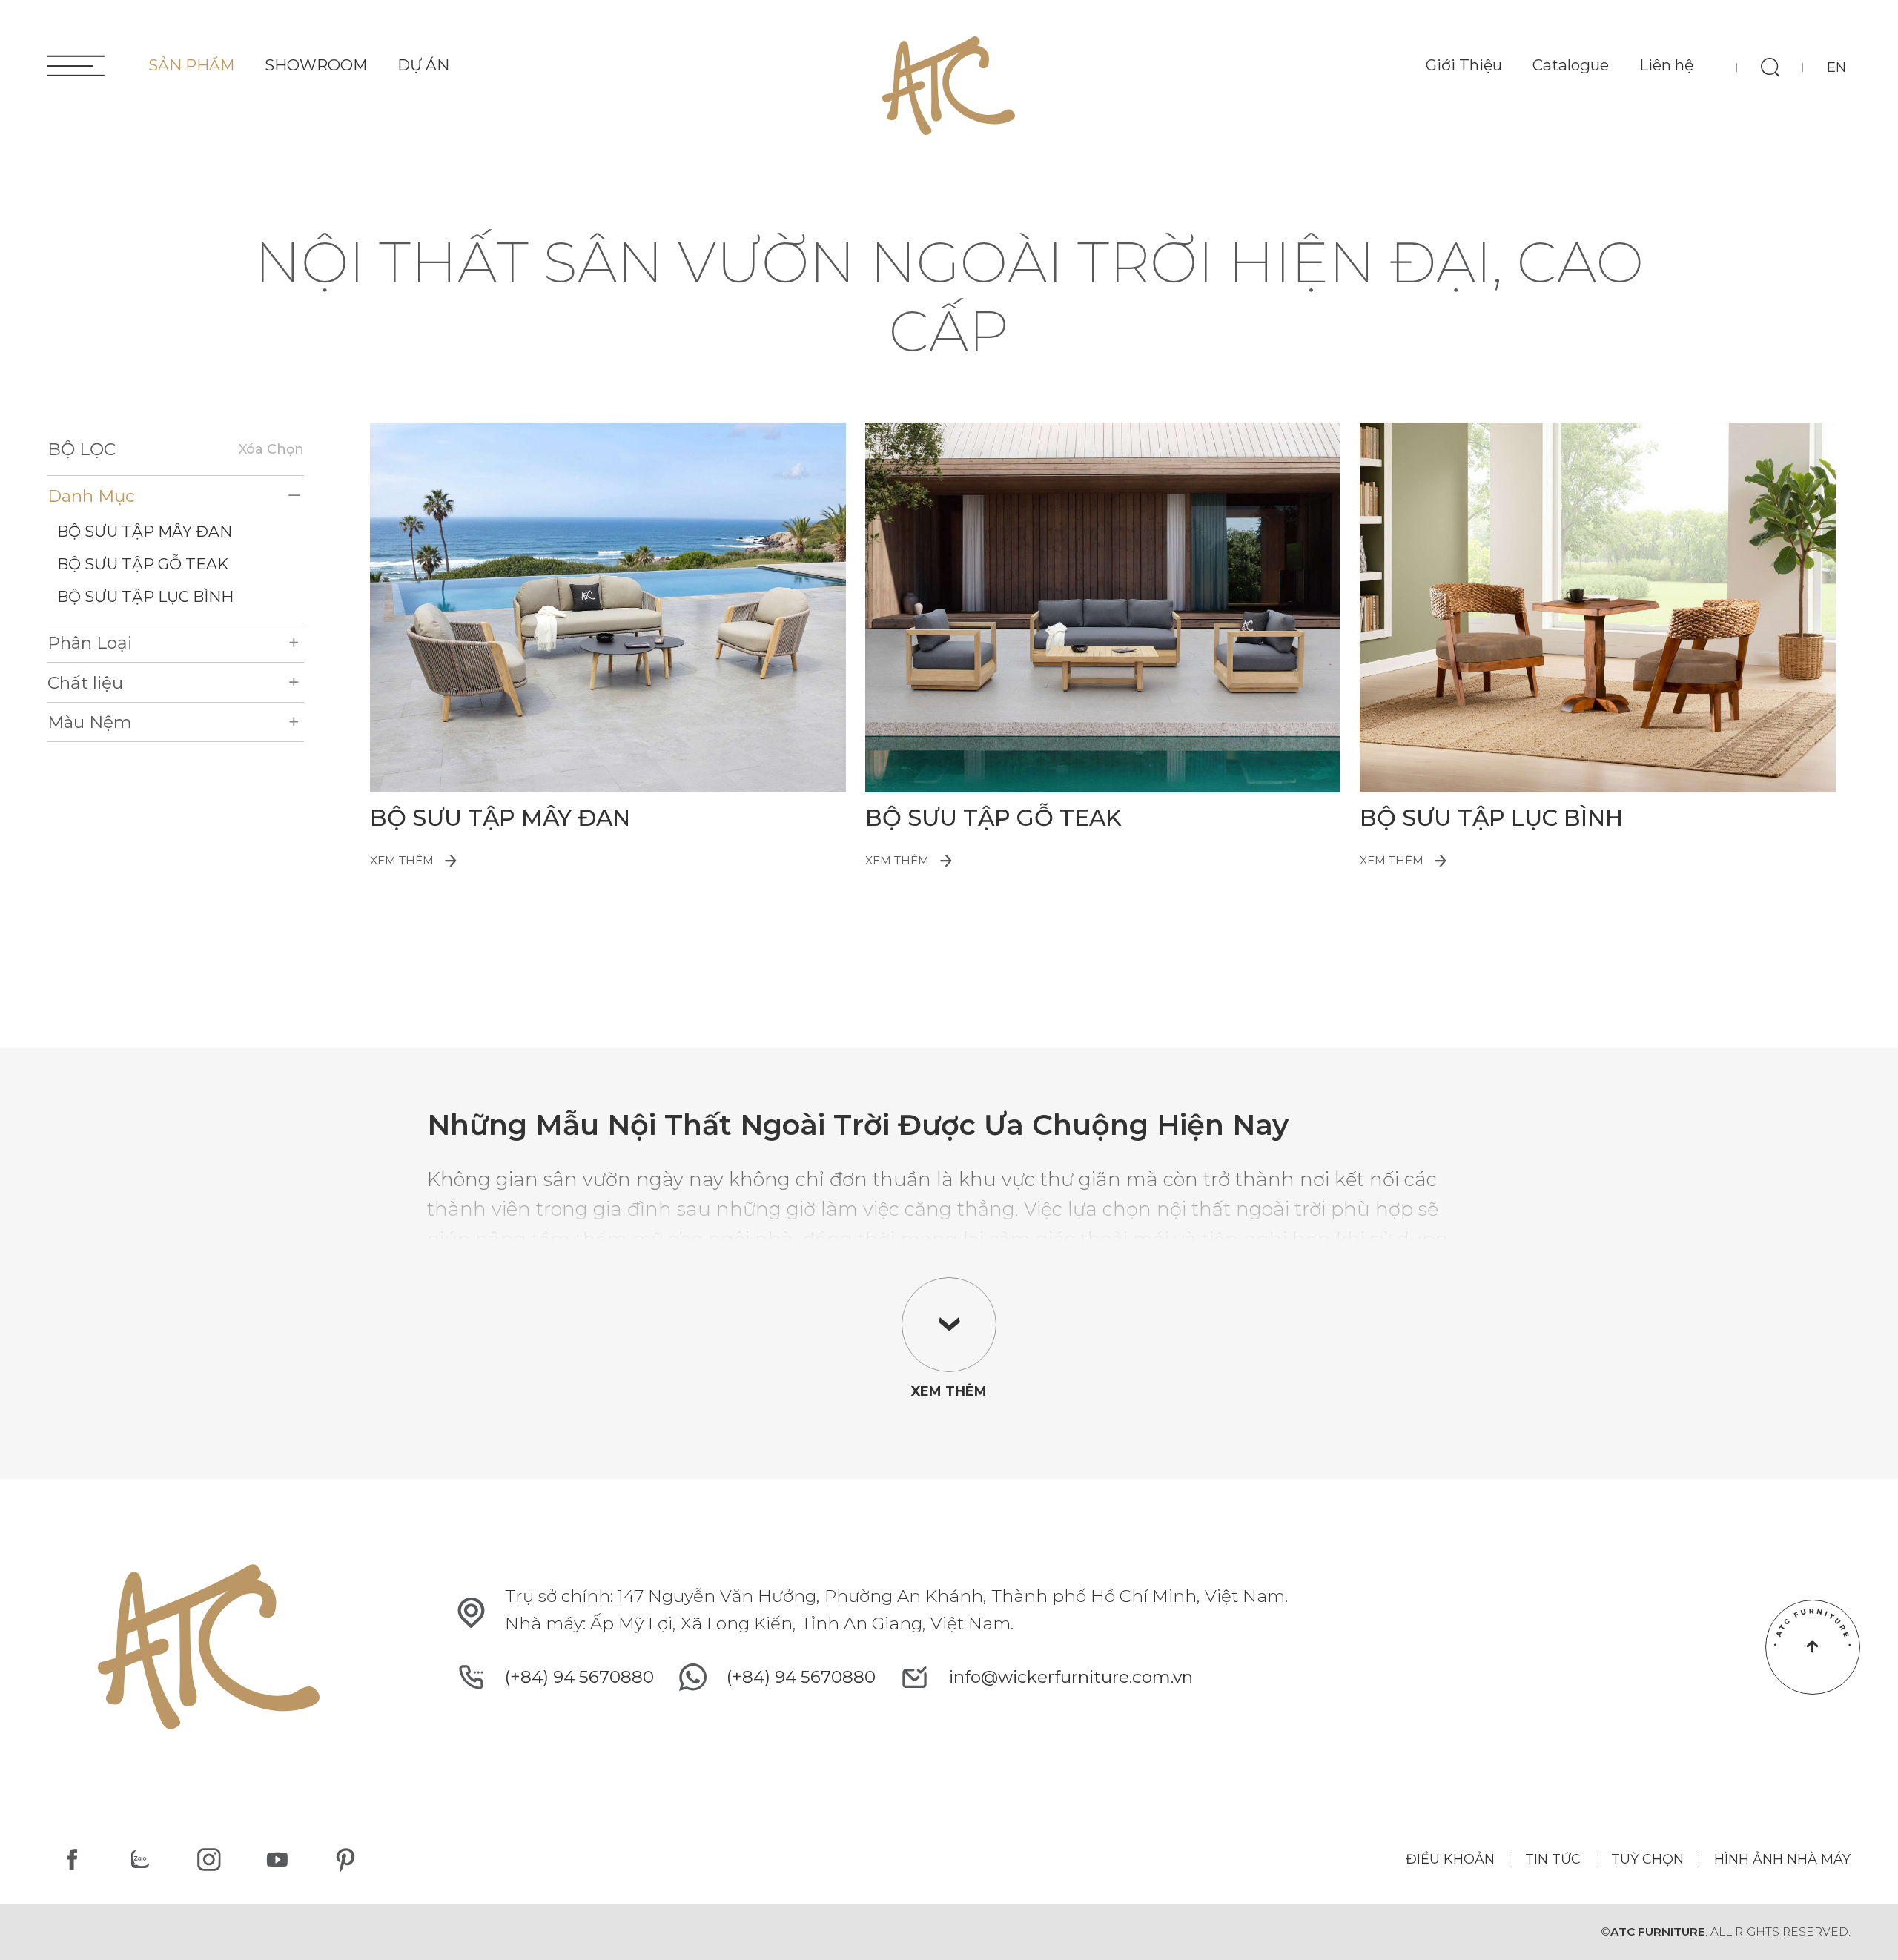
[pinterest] (346, 1860)
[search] (1770, 67)
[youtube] (277, 1860)
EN (1836, 67)
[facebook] (72, 1860)
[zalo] (140, 1860)
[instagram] (209, 1860)
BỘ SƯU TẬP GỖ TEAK (143, 564)
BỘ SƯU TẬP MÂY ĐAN (145, 531)
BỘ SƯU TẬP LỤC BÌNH (145, 596)
